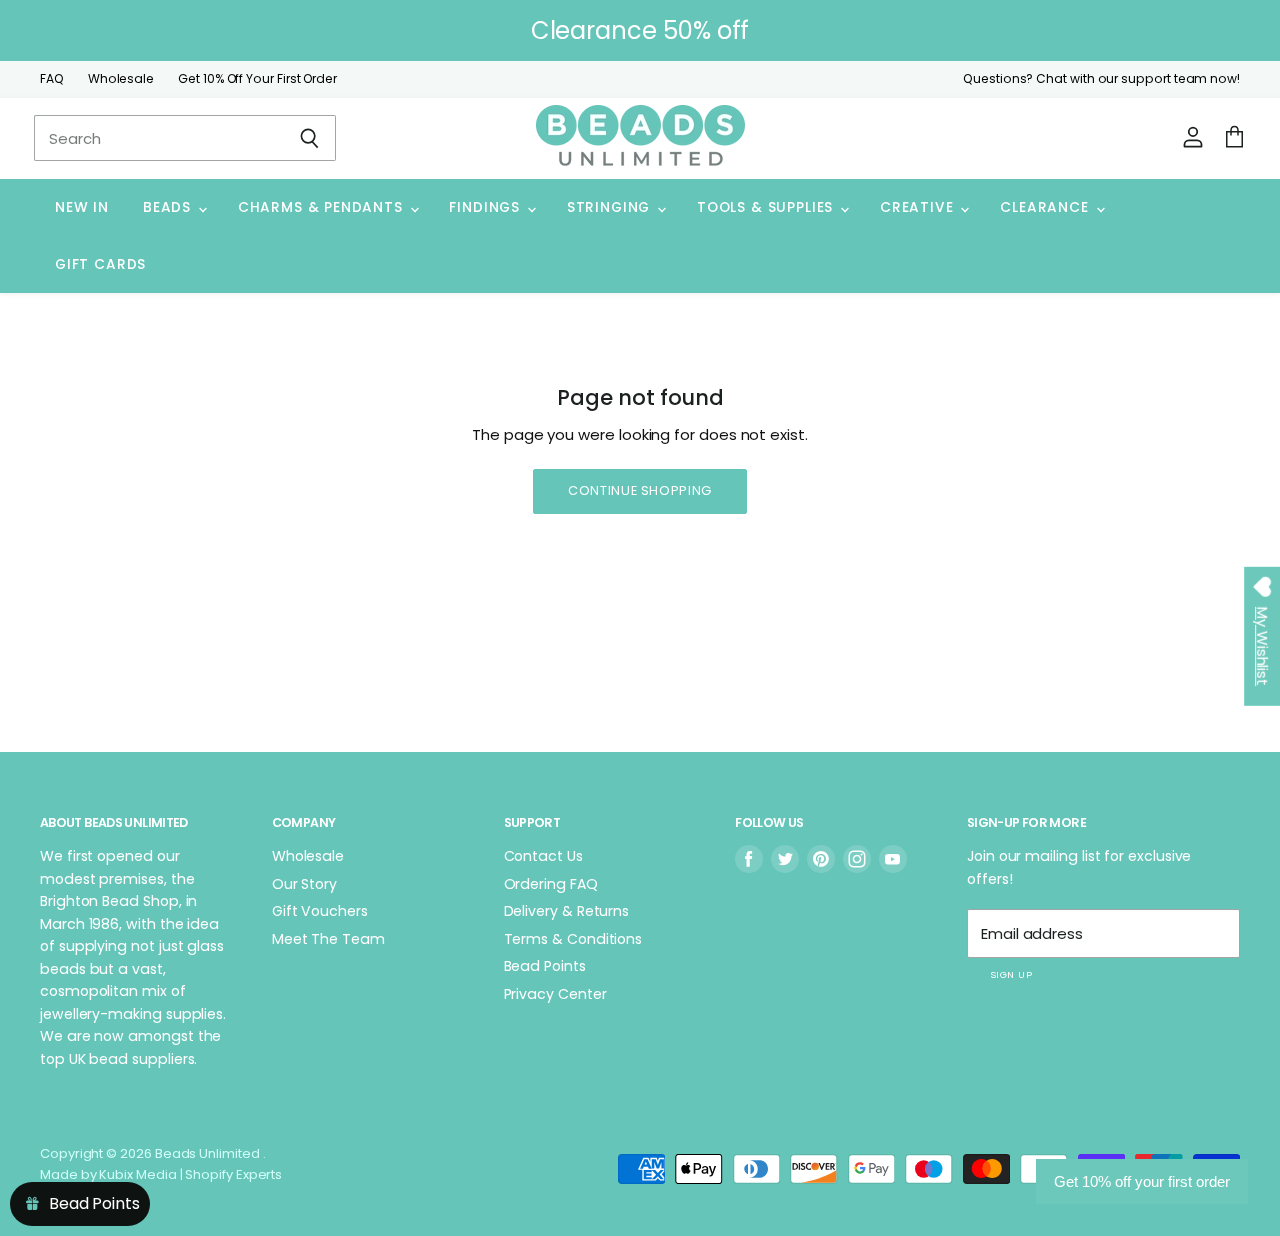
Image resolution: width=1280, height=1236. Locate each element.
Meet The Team (328, 939)
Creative (919, 207)
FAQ (52, 79)
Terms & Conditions (573, 939)
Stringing (611, 207)
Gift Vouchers (320, 911)
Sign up (1011, 974)
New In (82, 207)
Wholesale (121, 79)
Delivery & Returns (567, 911)
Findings (486, 207)
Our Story (304, 884)
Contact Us (543, 856)
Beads (169, 207)
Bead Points (545, 966)
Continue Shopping (640, 490)
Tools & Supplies (767, 207)
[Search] (309, 138)
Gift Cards (100, 264)
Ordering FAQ (551, 884)
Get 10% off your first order (1142, 1181)
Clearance (1046, 207)
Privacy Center (555, 994)
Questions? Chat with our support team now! (1101, 79)
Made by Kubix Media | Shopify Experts (161, 1174)
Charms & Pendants (323, 207)
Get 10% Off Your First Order (257, 79)
